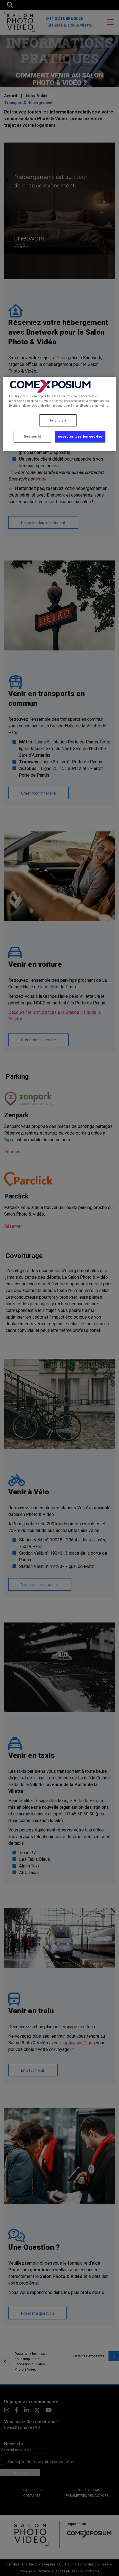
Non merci (32, 436)
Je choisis (58, 420)
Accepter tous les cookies (80, 436)
